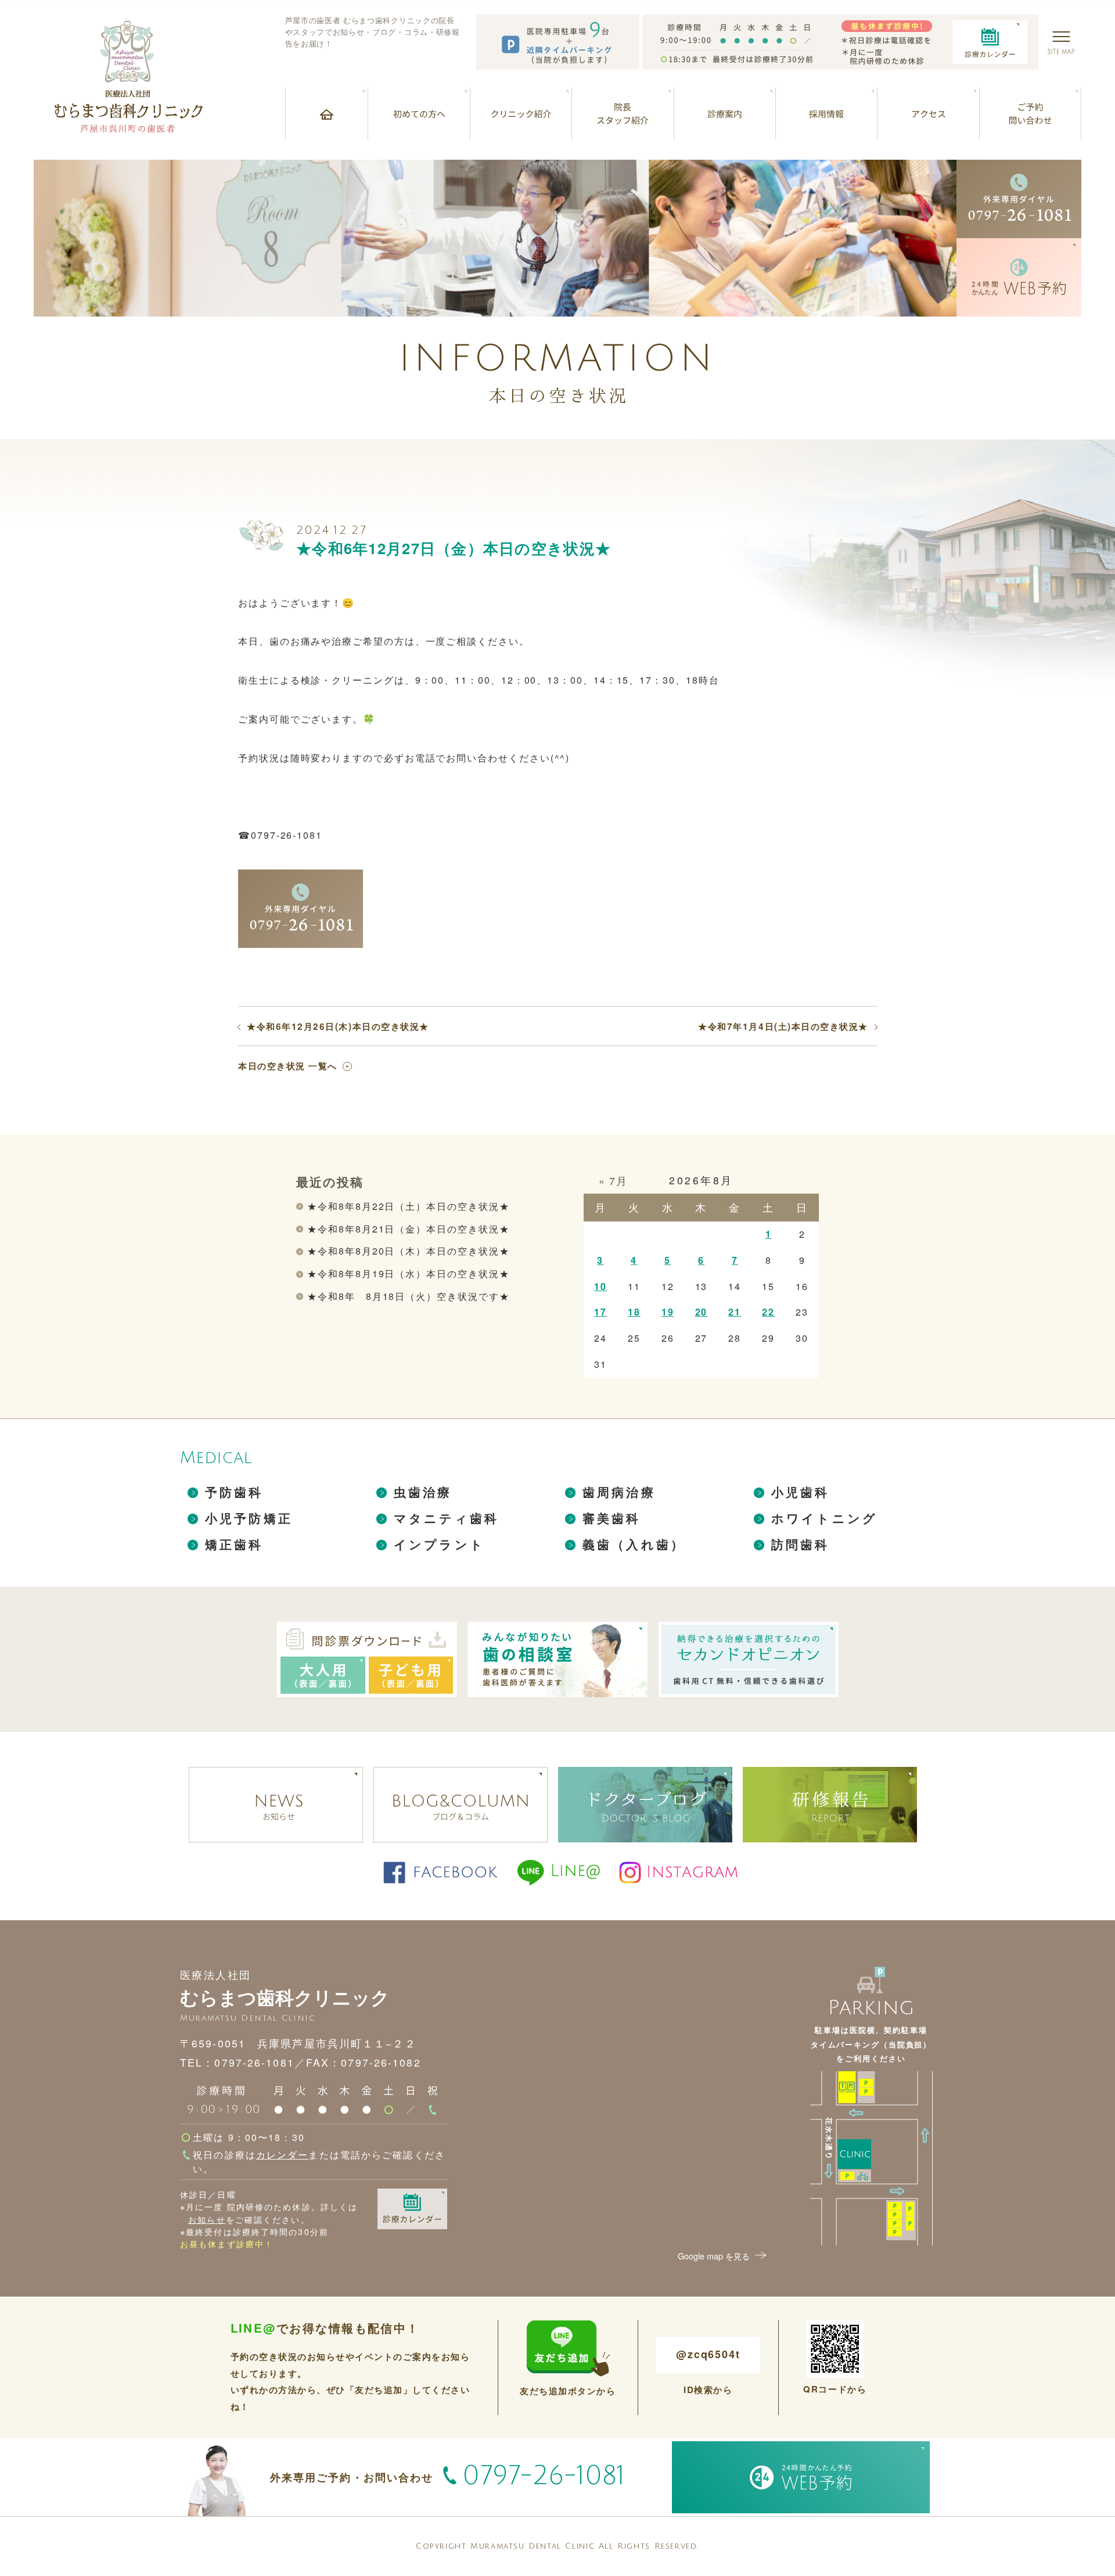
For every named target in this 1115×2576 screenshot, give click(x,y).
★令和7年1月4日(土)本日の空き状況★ (783, 1027)
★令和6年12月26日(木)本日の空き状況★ (338, 1027)
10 (600, 1286)
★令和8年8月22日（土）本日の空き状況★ (408, 1206)
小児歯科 (801, 1492)
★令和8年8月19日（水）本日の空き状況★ (408, 1273)
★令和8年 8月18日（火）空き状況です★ (408, 1296)
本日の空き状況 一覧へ (288, 1066)
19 (668, 1312)
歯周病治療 (619, 1492)
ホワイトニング (824, 1518)
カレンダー (283, 2154)
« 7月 (613, 1181)
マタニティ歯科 (446, 1518)
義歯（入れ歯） (634, 1544)
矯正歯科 (234, 1544)
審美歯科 (612, 1518)
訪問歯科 (801, 1544)
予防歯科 (234, 1492)
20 (702, 1312)
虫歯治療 (423, 1492)
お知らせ (207, 2219)
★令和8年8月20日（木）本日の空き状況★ (408, 1251)
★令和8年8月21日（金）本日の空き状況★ (408, 1229)
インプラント (439, 1544)
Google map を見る (714, 2256)
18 (634, 1312)
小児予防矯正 (249, 1518)
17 (600, 1312)
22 (768, 1312)
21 (735, 1312)
